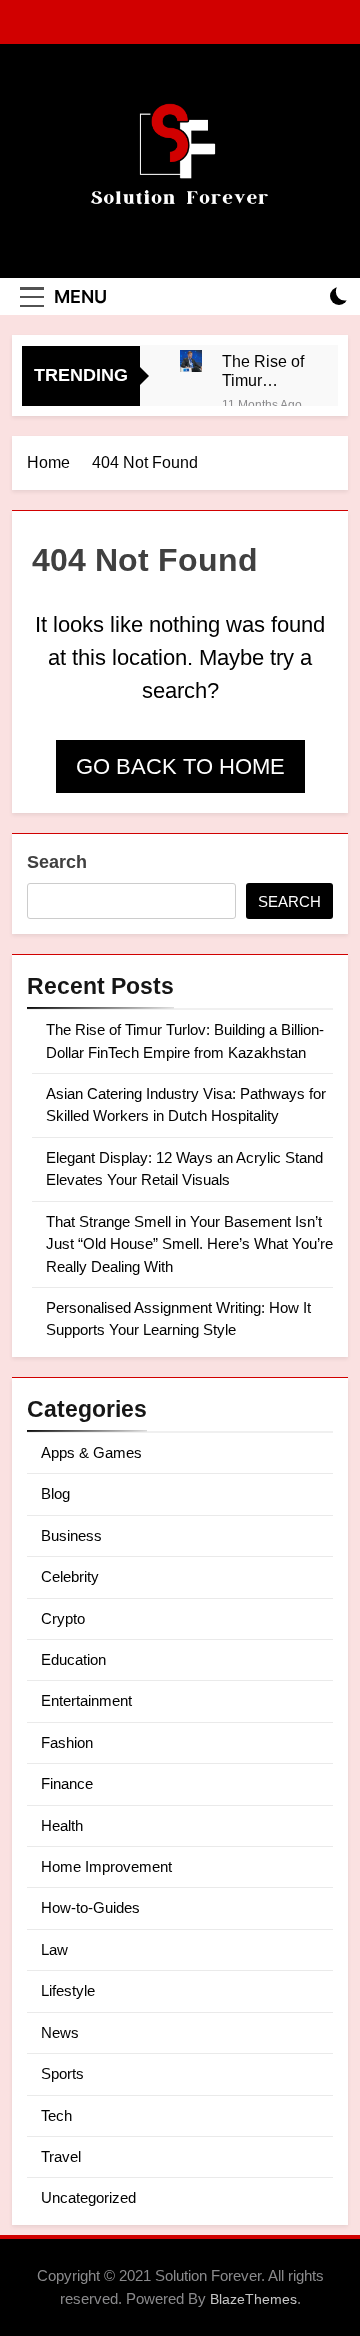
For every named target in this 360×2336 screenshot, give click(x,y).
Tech (56, 2115)
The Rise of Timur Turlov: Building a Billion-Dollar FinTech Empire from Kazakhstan (265, 371)
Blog (55, 1493)
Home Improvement (106, 1866)
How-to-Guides (90, 1907)
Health (62, 1825)
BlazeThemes (253, 2299)
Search (57, 862)
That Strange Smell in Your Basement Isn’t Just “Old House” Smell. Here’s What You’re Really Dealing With (189, 1244)
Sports (62, 2073)
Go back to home (180, 766)
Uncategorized (88, 2197)
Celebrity (70, 1576)
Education (73, 1659)
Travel (61, 2156)
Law (54, 1949)
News (60, 2032)
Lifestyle (68, 1990)
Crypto (63, 1618)
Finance (67, 1783)
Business (71, 1535)
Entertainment (86, 1700)
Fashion (67, 1742)
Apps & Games (91, 1452)
